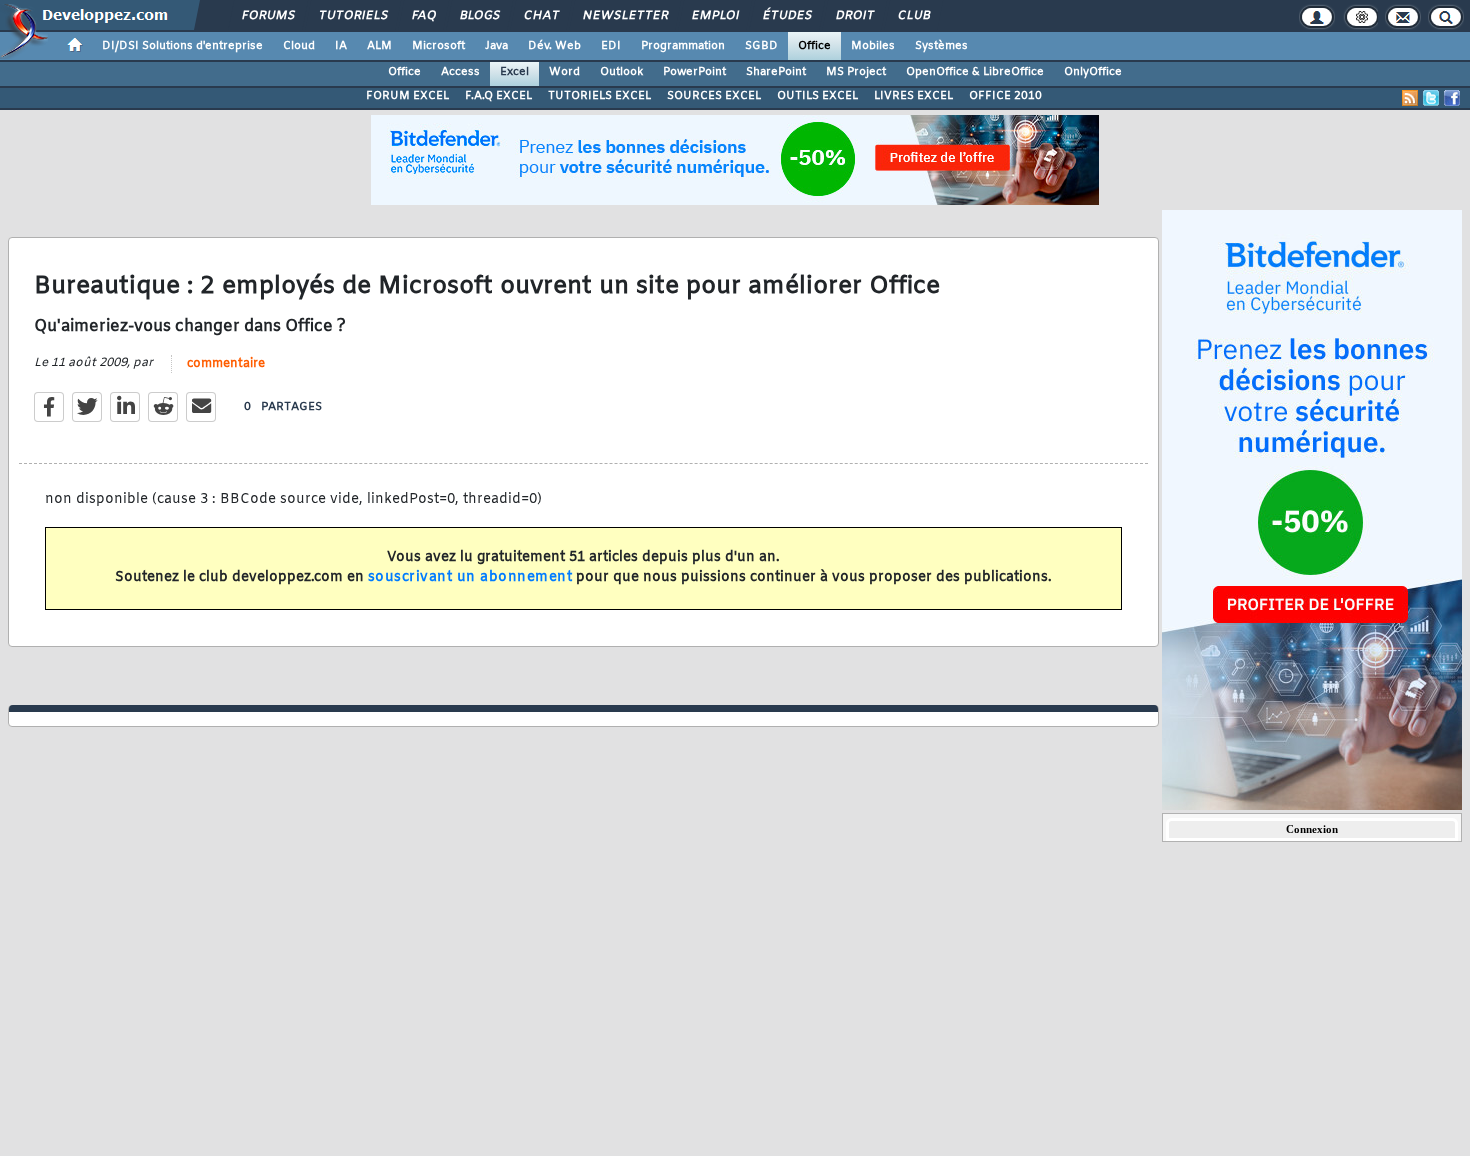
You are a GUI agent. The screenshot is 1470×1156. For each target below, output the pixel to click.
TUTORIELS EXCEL (599, 96)
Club (913, 16)
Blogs (479, 16)
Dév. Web (554, 46)
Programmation (683, 46)
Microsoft (438, 46)
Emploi (714, 16)
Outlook (621, 72)
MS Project (856, 72)
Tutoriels (352, 16)
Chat (540, 16)
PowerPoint (694, 72)
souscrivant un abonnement (470, 577)
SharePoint (776, 72)
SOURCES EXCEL (714, 96)
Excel (514, 72)
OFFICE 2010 (1005, 96)
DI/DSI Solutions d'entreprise (182, 46)
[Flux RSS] (1410, 98)
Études (786, 16)
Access (460, 72)
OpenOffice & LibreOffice (975, 72)
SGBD (761, 46)
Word (564, 72)
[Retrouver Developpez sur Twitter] (1431, 98)
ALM (379, 46)
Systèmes (941, 46)
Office (814, 46)
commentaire (226, 364)
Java (496, 46)
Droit (854, 16)
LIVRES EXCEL (913, 96)
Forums (267, 16)
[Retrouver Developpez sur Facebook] (1452, 98)
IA (341, 46)
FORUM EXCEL (407, 96)
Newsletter (624, 16)
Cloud (299, 46)
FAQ (423, 16)
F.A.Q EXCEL (498, 96)
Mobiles (873, 46)
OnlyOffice (1093, 72)
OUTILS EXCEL (817, 96)
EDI (611, 46)
